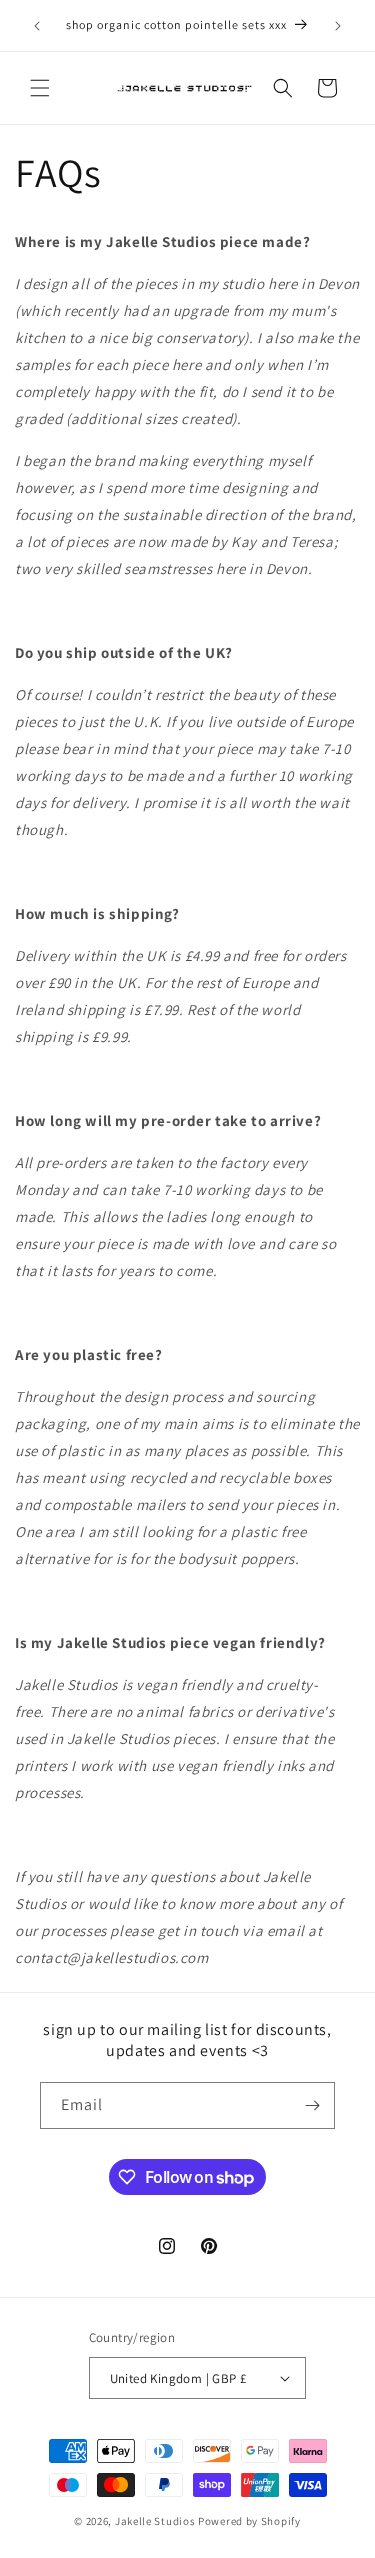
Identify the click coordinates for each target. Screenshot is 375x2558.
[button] (40, 88)
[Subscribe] (312, 2105)
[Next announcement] (338, 26)
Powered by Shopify (249, 2521)
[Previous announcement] (37, 26)
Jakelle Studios (155, 2521)
